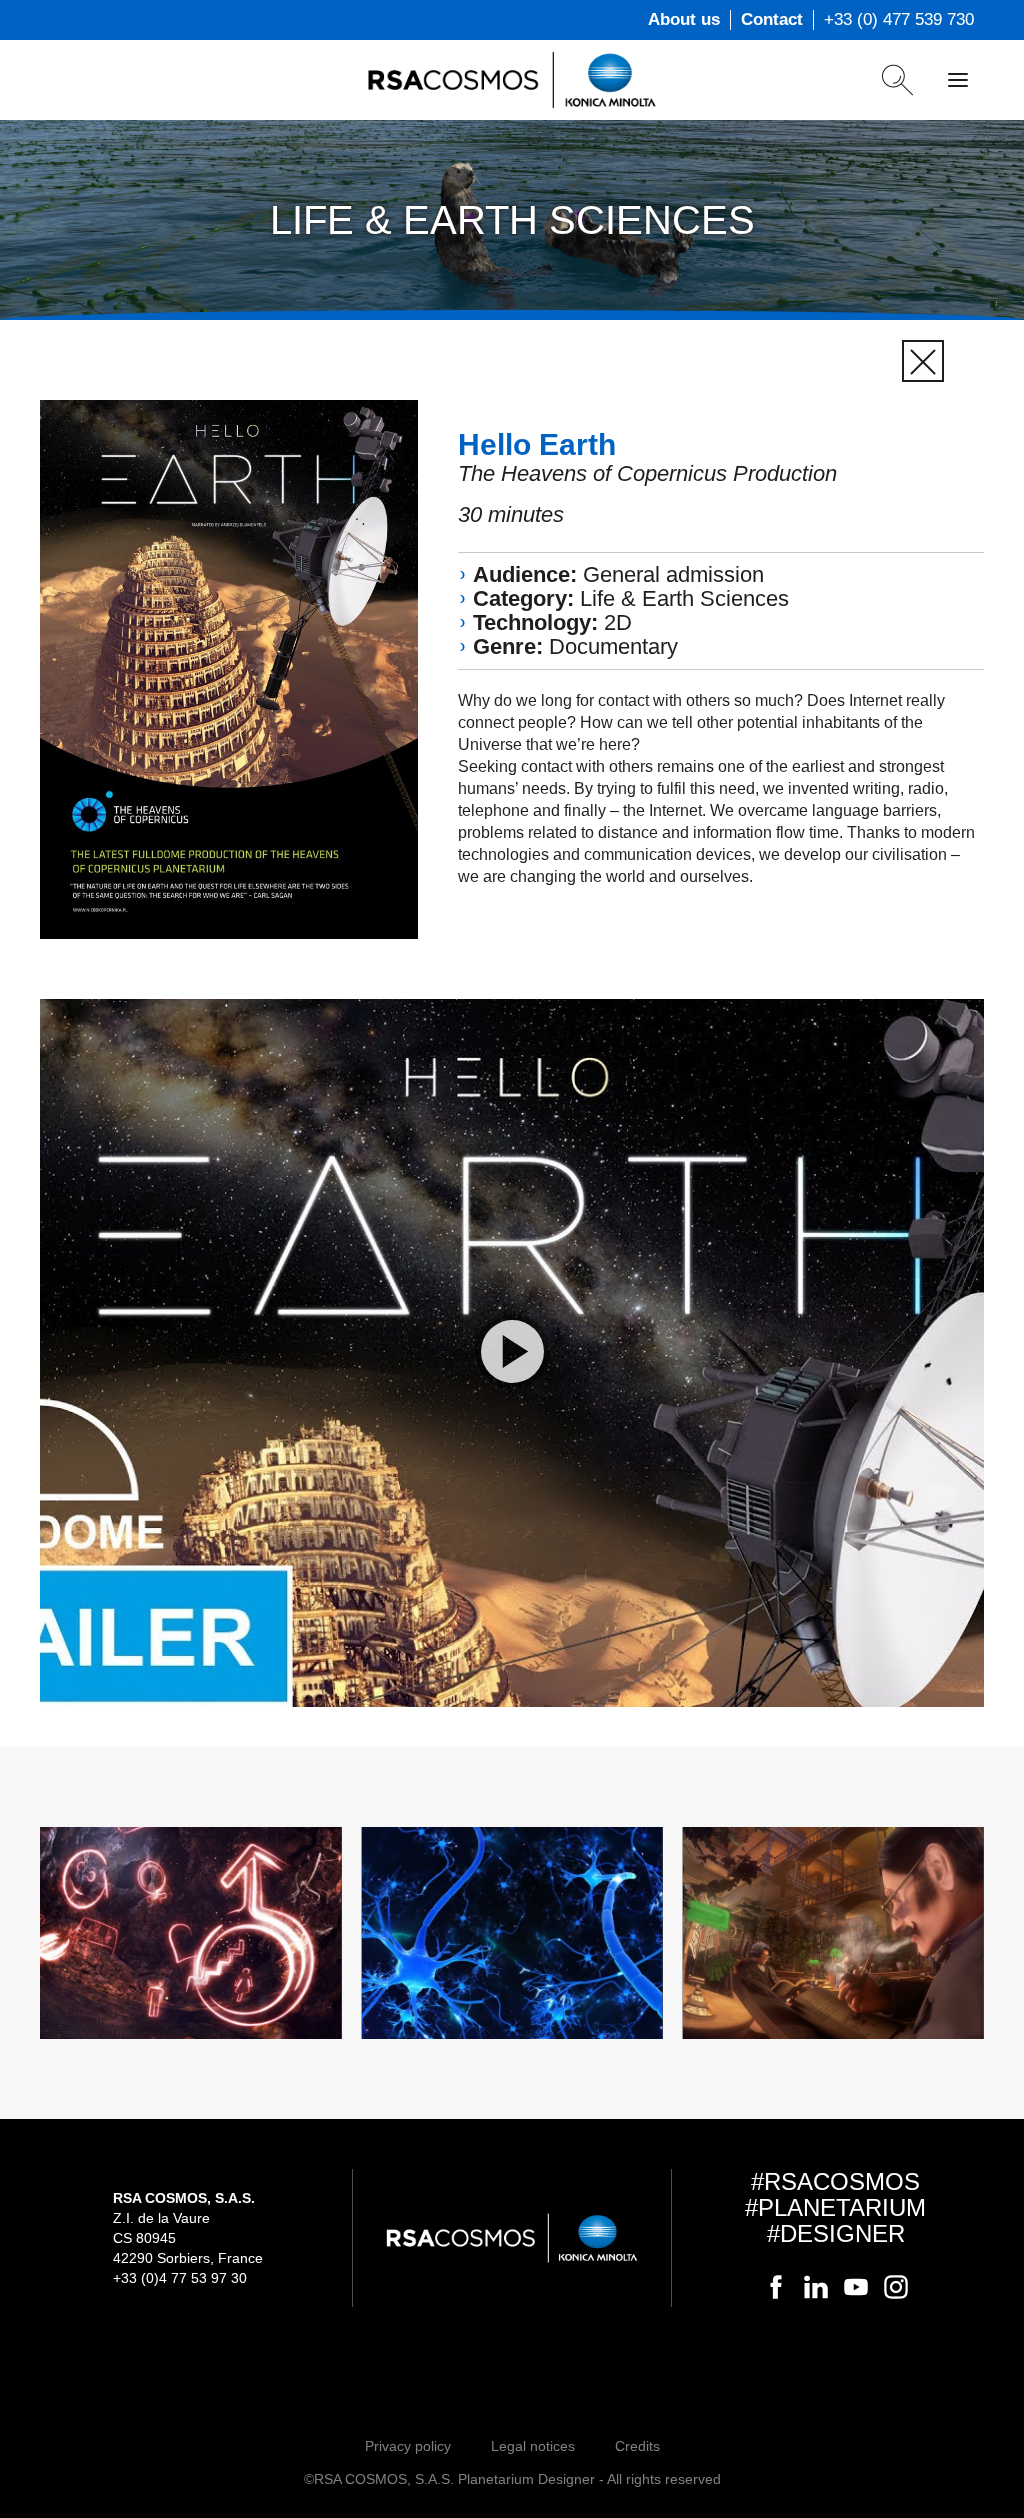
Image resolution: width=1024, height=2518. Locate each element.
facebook (776, 2287)
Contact (772, 19)
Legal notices (533, 2446)
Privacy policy (408, 2446)
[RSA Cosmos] (512, 79)
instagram (896, 2287)
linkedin (816, 2287)
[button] (512, 1353)
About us (684, 19)
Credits (637, 2446)
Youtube (856, 2287)
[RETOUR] (923, 361)
